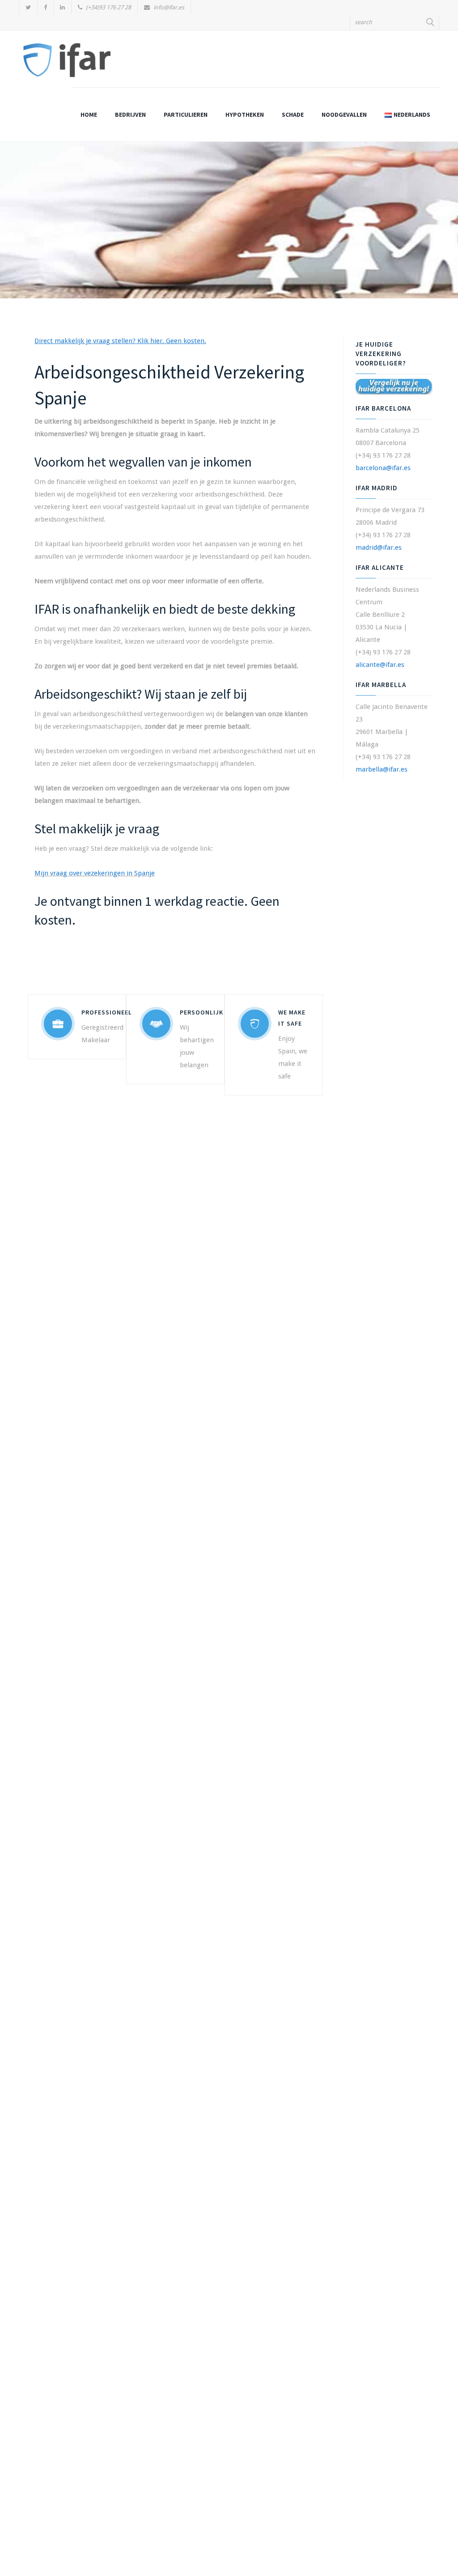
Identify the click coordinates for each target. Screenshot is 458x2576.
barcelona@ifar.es (383, 468)
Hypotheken (245, 115)
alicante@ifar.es (380, 665)
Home (89, 115)
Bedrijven (130, 115)
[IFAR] (67, 64)
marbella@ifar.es (382, 769)
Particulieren (186, 115)
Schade (293, 115)
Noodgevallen (344, 115)
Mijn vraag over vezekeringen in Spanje (95, 873)
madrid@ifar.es (379, 547)
